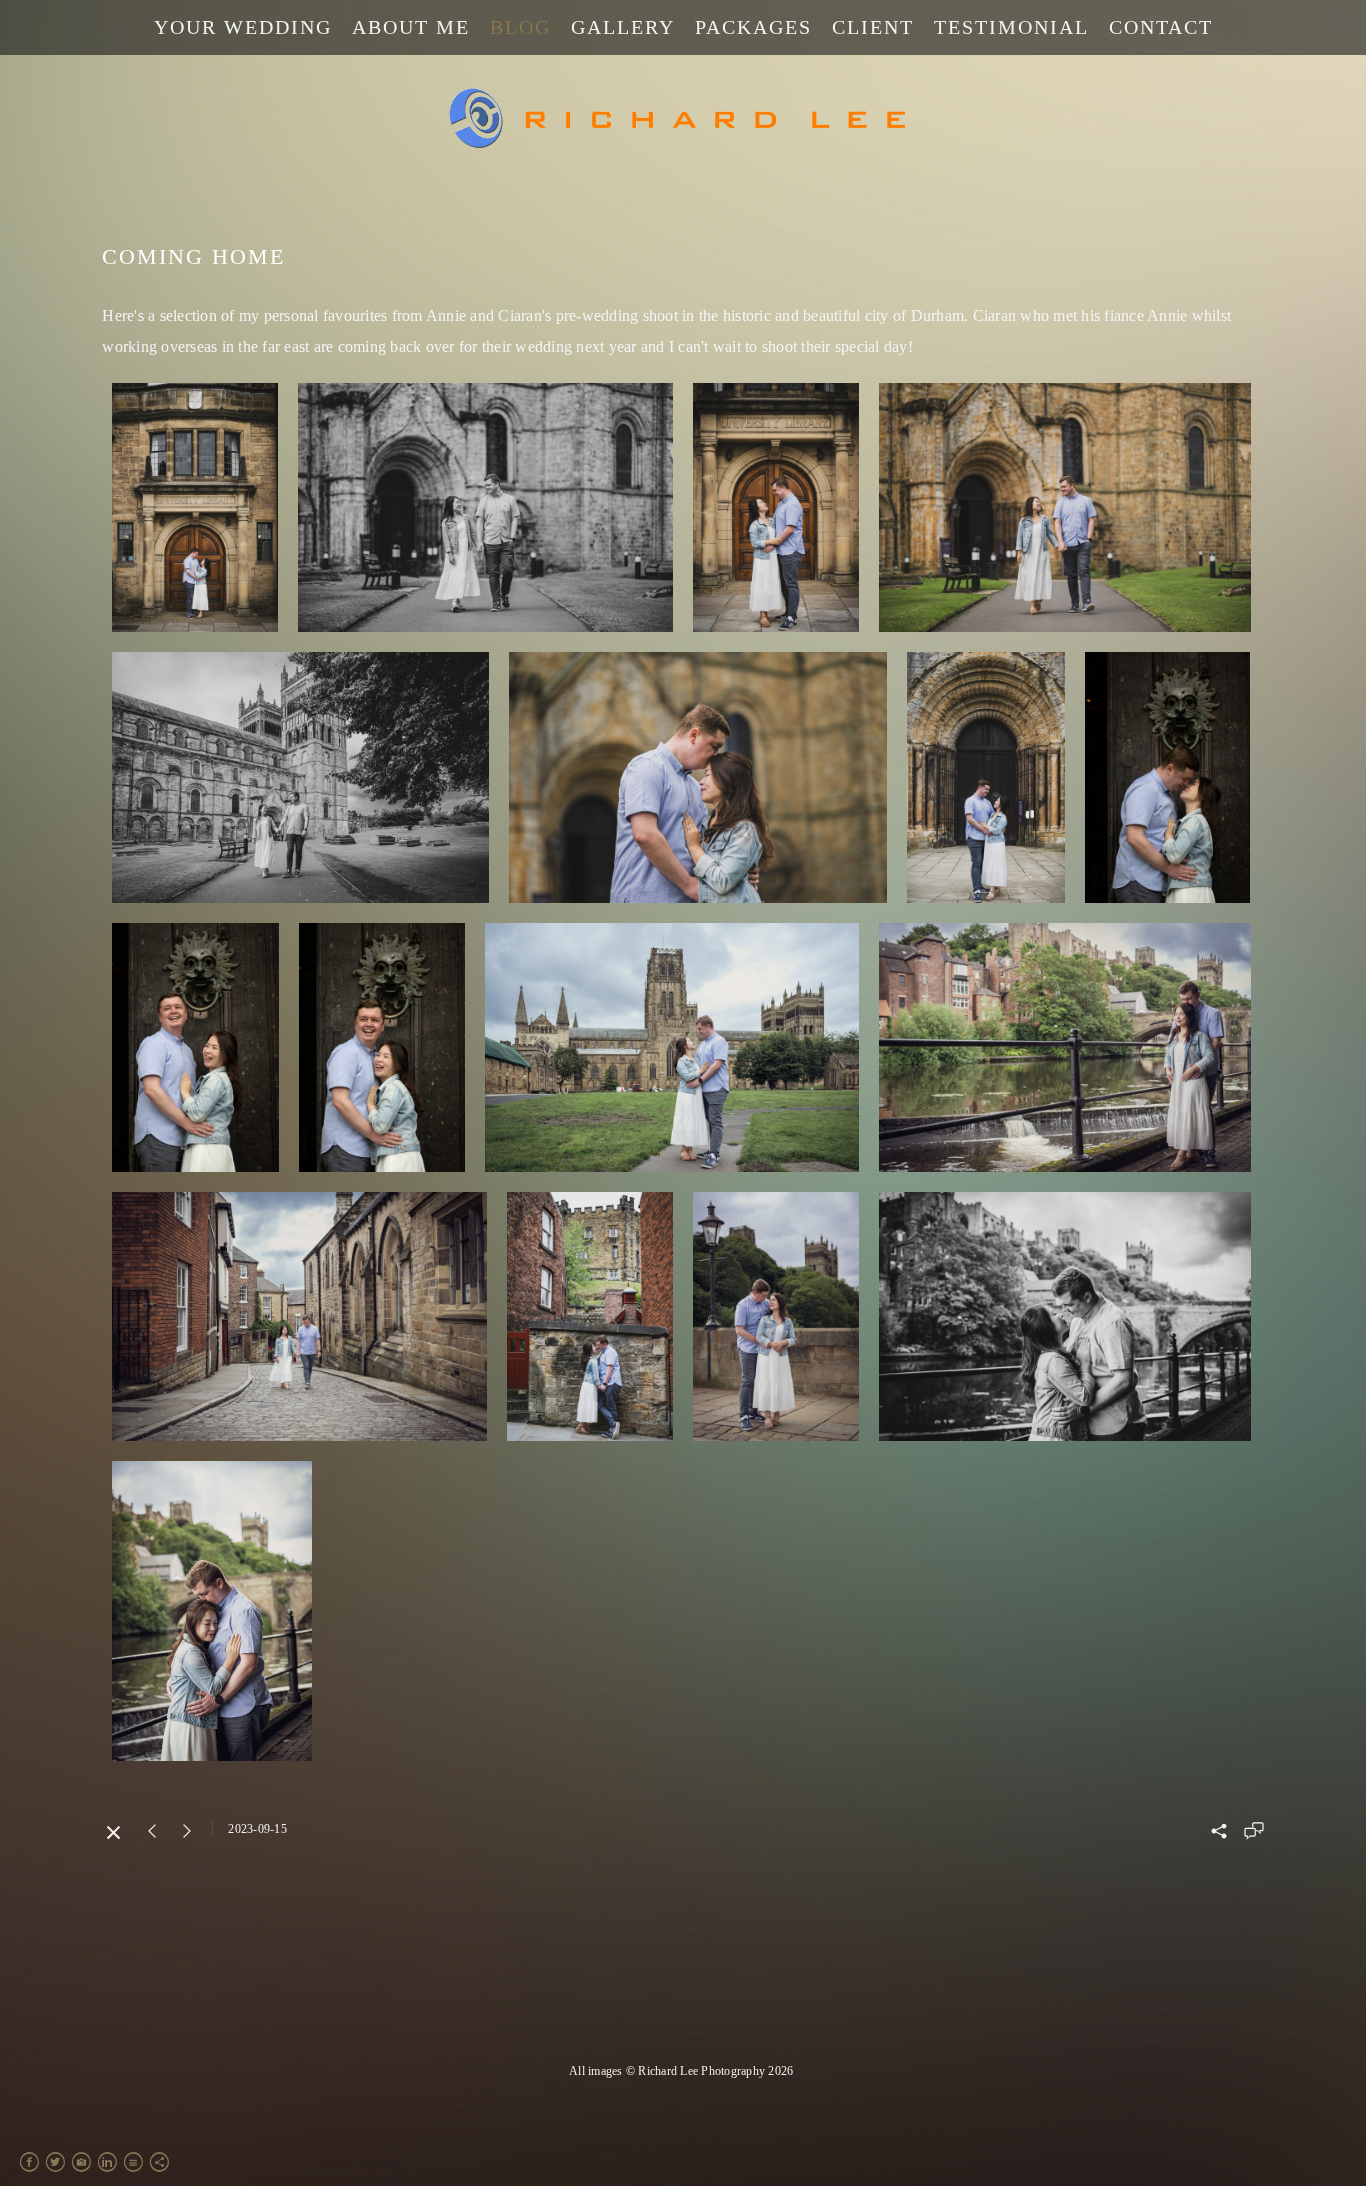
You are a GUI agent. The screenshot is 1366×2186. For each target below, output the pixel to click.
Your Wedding (243, 27)
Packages (753, 27)
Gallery (623, 27)
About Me (411, 27)
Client (873, 27)
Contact (1161, 27)
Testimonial (1011, 27)
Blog (520, 27)
